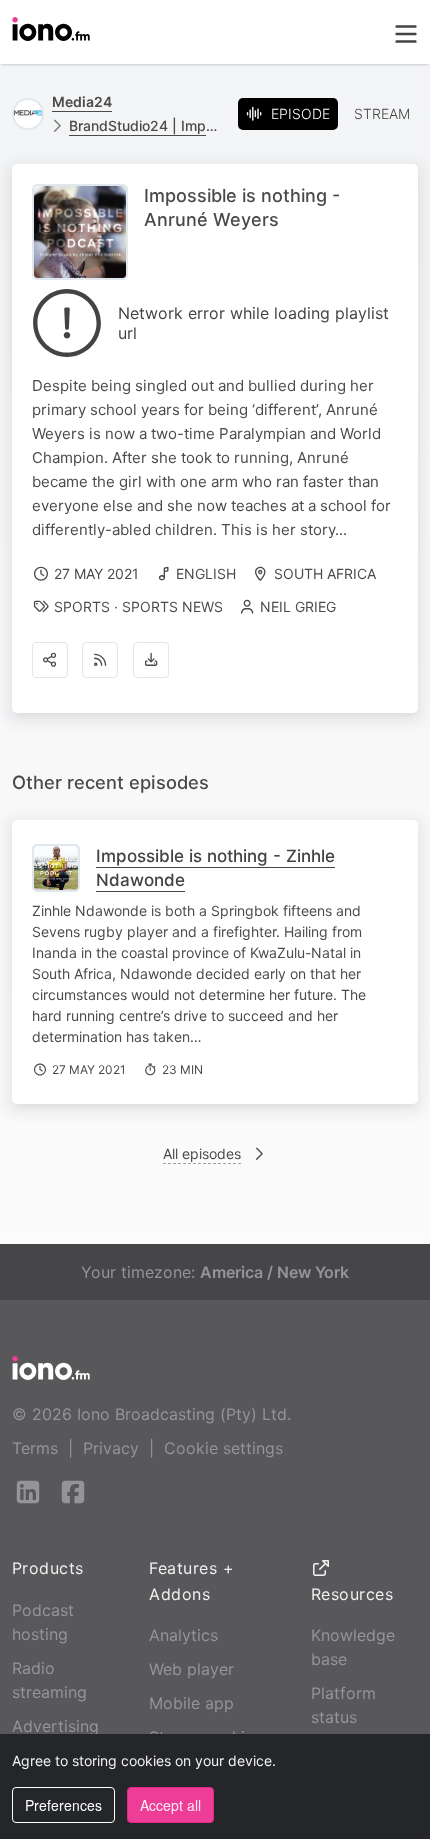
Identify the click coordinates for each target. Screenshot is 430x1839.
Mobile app (191, 1703)
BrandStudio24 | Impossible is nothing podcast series (145, 125)
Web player (191, 1669)
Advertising (55, 1726)
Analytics (183, 1635)
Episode (300, 113)
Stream (382, 113)
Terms (35, 1448)
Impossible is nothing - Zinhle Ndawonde (215, 868)
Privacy (111, 1448)
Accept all (170, 1805)
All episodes (202, 1153)
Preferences (63, 1805)
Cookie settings (223, 1448)
